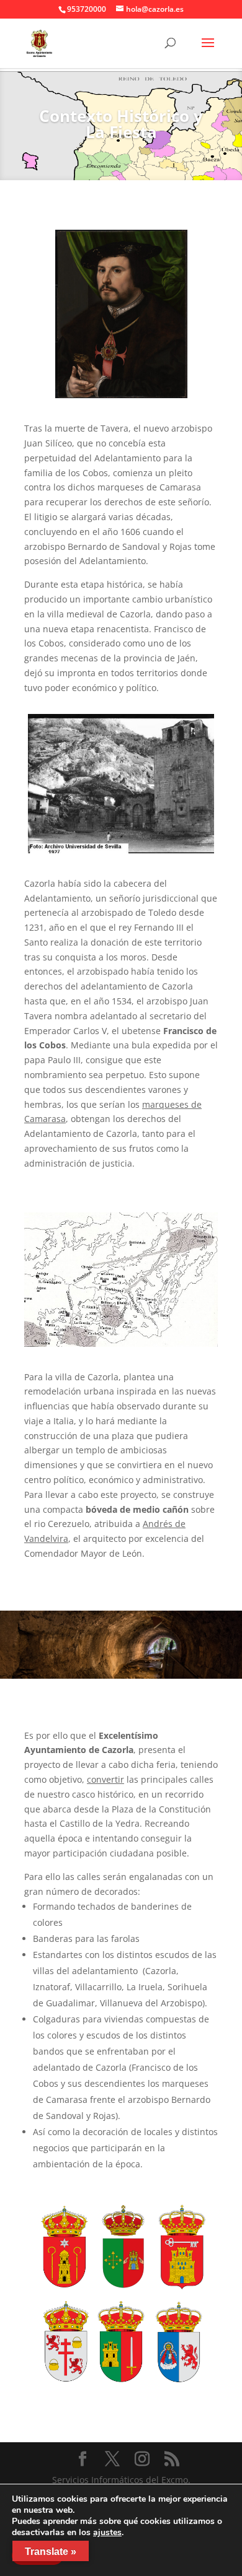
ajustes (107, 2533)
